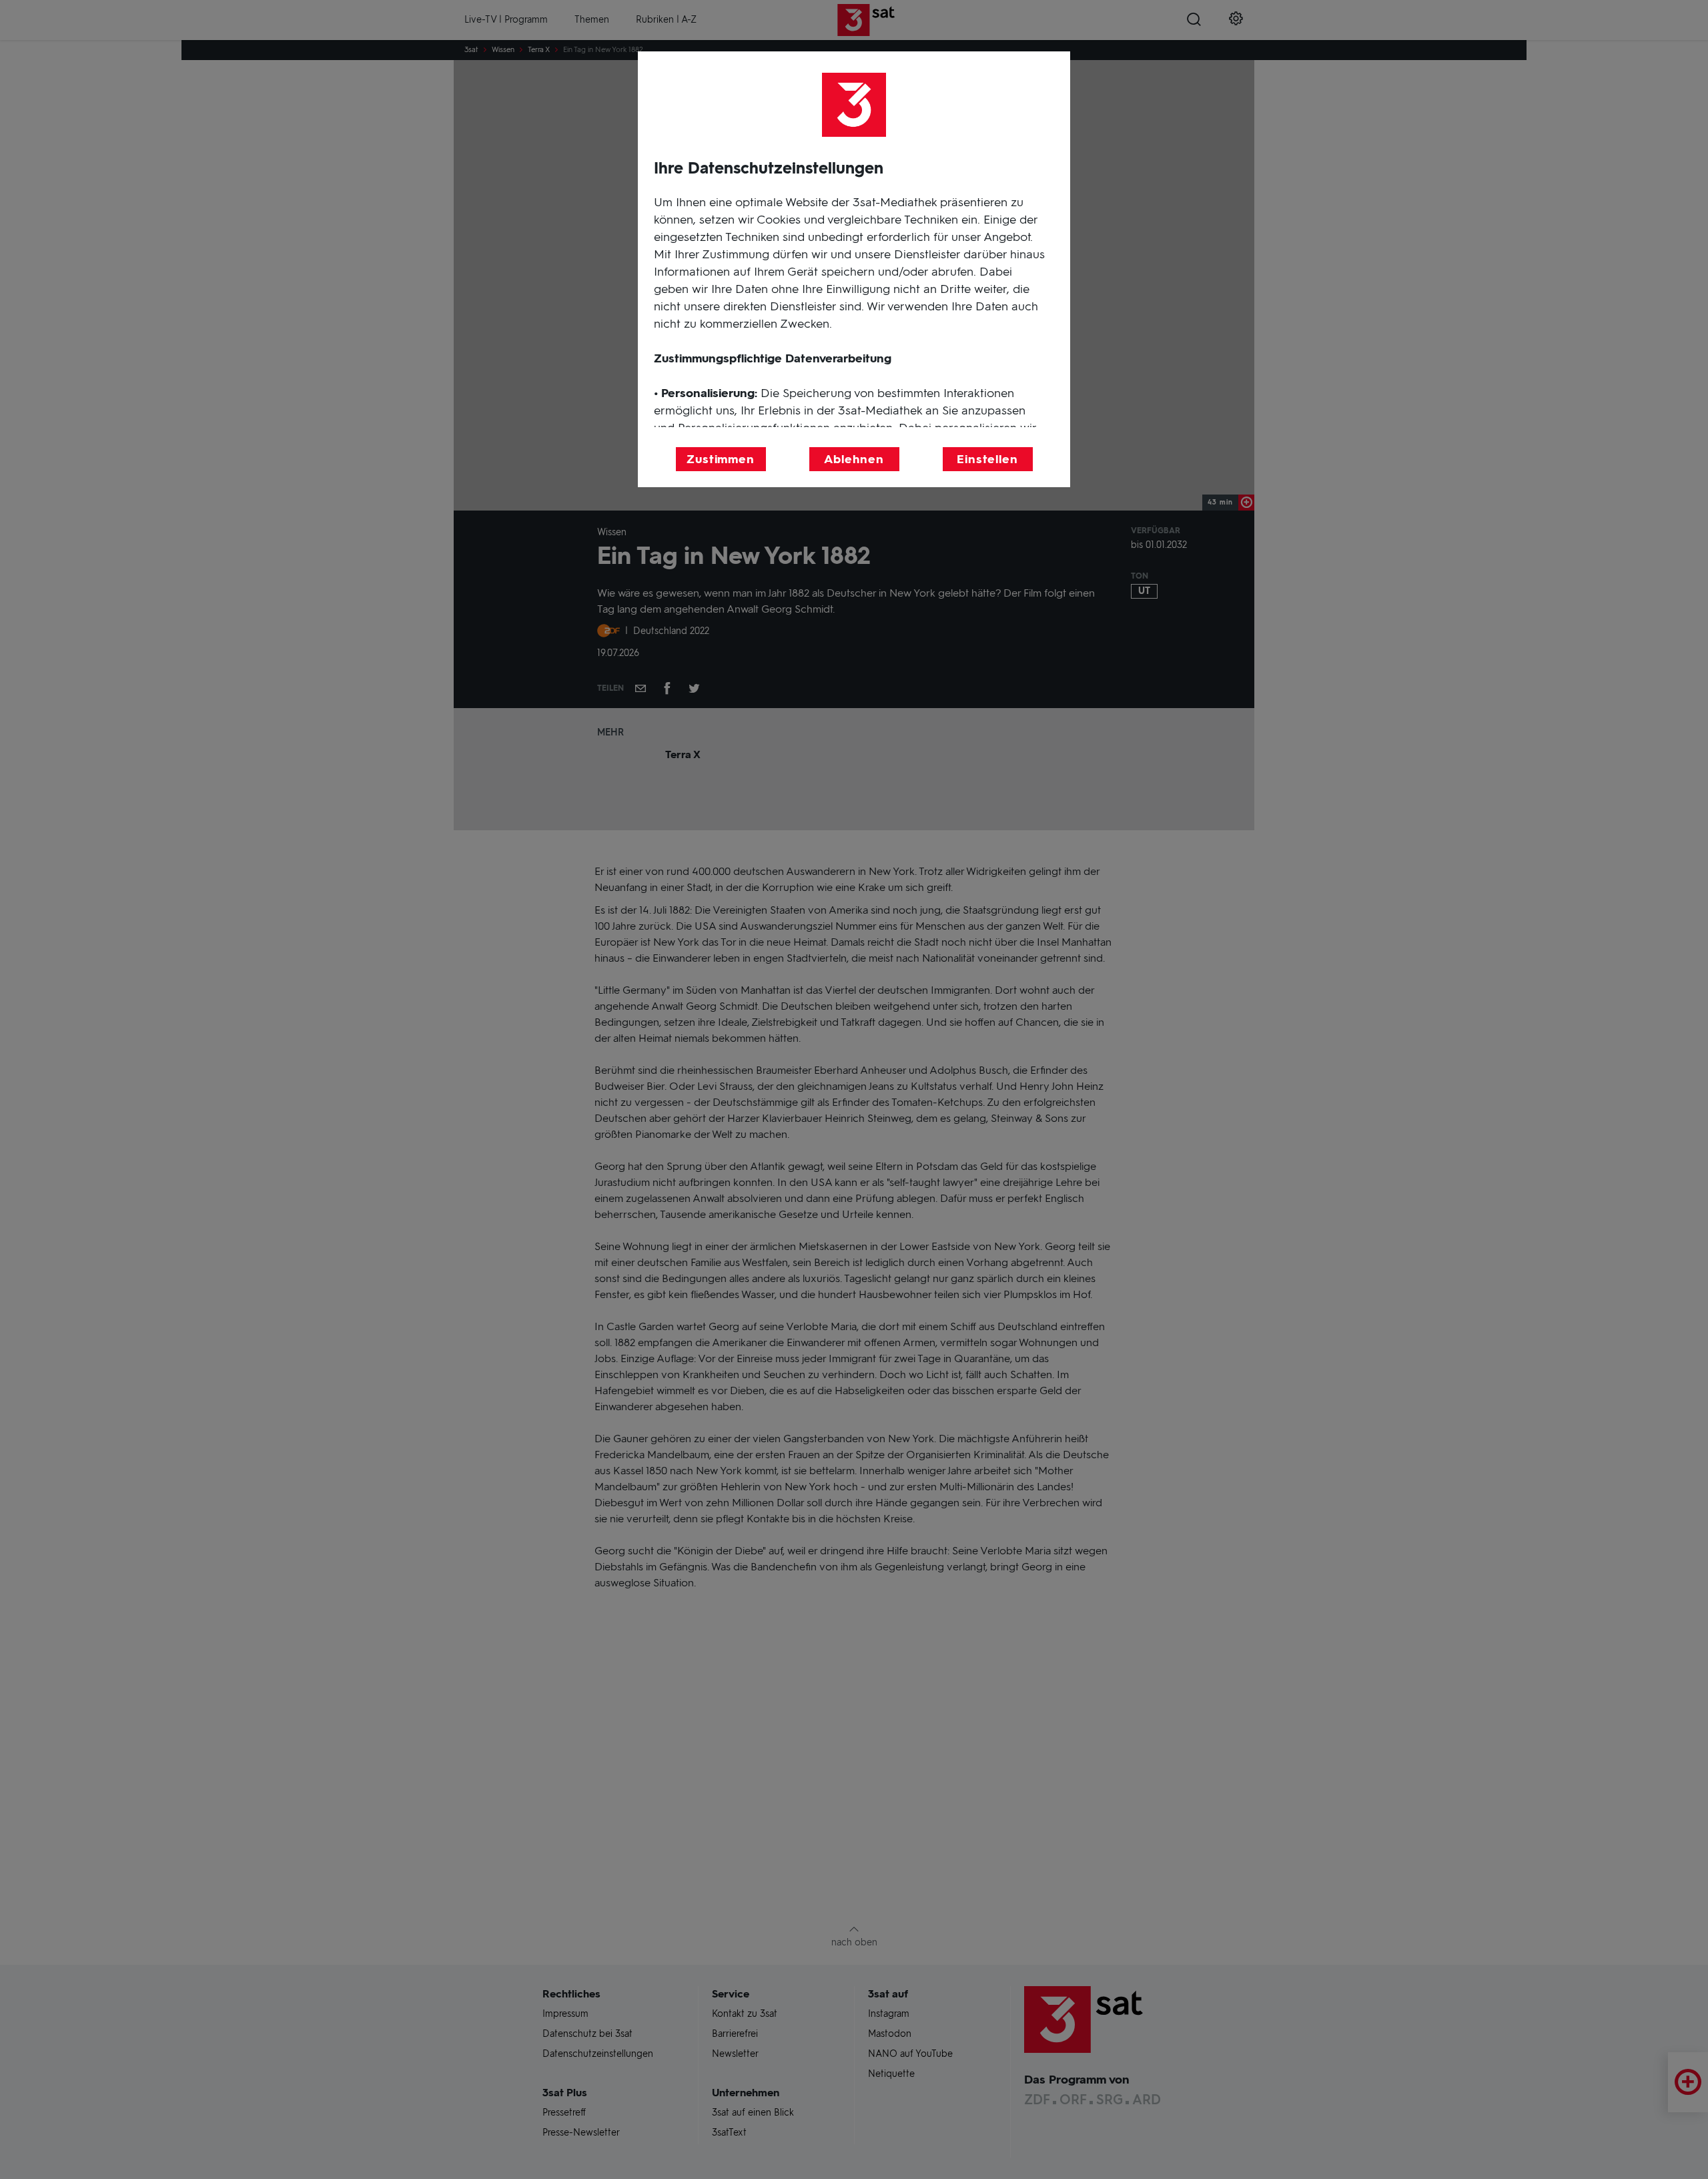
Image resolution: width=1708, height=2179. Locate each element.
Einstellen (987, 459)
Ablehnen (854, 459)
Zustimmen (721, 459)
